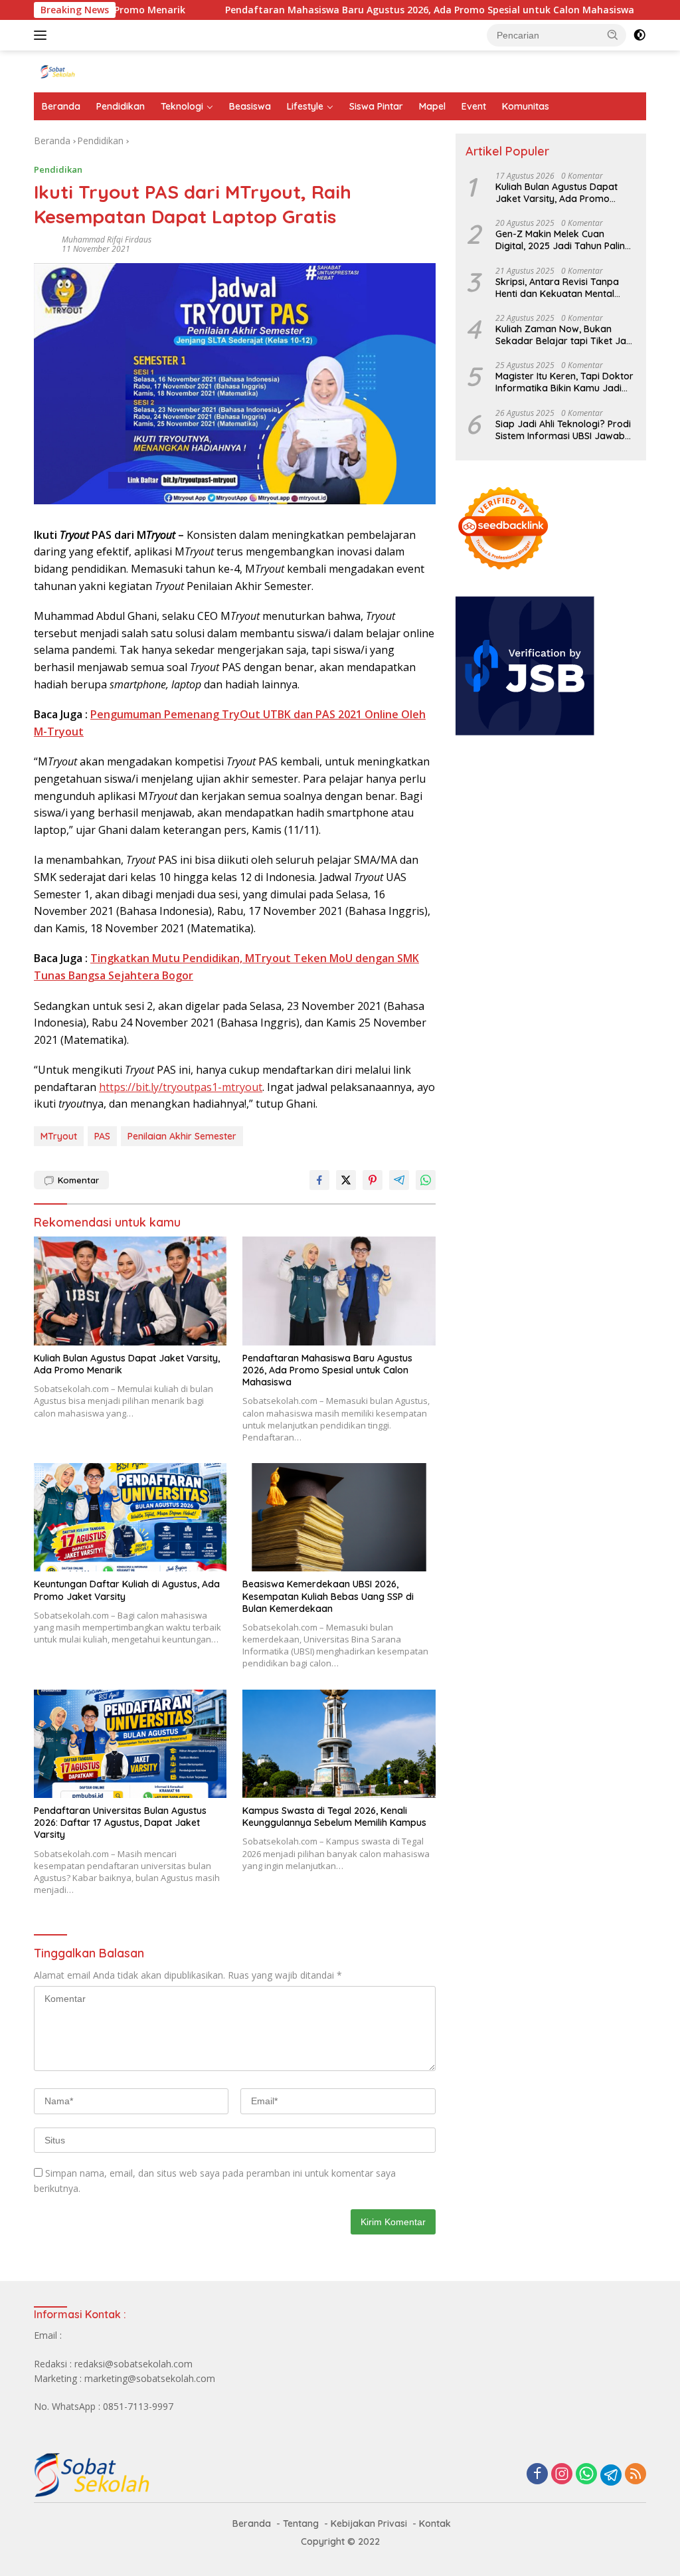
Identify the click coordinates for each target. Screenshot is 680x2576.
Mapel (432, 106)
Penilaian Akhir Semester (182, 1136)
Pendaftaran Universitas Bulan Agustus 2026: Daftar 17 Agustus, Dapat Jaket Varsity (120, 1823)
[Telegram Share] (399, 1180)
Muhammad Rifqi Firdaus (107, 240)
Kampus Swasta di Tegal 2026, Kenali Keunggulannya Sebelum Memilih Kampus (334, 1817)
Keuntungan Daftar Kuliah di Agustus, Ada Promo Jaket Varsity (127, 1590)
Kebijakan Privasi (369, 2524)
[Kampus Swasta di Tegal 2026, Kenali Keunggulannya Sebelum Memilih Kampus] (339, 1744)
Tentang (301, 2524)
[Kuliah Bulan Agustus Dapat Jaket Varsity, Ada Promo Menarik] (130, 1291)
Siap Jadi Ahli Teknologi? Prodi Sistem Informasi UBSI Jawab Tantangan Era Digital (563, 430)
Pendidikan (121, 106)
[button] (613, 35)
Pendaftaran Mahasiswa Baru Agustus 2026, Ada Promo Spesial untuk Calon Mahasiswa (365, 10)
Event (474, 106)
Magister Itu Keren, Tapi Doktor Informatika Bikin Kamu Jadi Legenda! (564, 382)
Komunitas (526, 106)
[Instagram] (562, 2475)
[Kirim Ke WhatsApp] (426, 1180)
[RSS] (636, 2475)
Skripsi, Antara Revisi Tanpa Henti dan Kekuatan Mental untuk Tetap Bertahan (557, 288)
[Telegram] (611, 2475)
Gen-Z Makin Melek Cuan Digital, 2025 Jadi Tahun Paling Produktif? (563, 240)
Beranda (61, 106)
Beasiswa (250, 106)
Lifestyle (305, 106)
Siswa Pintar (376, 106)
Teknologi (182, 106)
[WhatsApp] (586, 2475)
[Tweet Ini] (346, 1180)
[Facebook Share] (319, 1180)
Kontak (435, 2524)
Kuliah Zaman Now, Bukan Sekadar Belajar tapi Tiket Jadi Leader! (565, 335)
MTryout (59, 1136)
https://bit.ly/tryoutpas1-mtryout (181, 1087)
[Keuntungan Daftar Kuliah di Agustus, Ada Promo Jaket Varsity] (130, 1517)
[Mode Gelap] (639, 35)
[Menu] (43, 35)
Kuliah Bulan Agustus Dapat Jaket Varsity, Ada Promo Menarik (127, 1364)
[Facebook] (537, 2475)
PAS (102, 1136)
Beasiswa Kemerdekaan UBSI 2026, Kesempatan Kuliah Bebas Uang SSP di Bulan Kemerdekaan (328, 1596)
